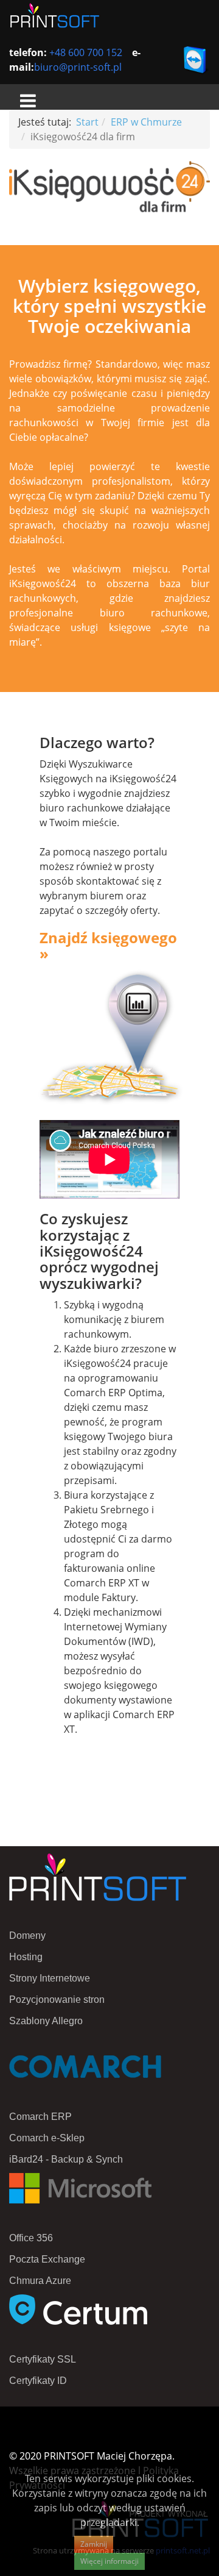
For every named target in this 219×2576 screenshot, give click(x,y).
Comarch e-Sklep (47, 2138)
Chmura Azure (40, 2281)
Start (87, 122)
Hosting (26, 1957)
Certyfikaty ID (38, 2381)
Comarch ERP (40, 2117)
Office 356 (31, 2238)
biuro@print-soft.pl (78, 67)
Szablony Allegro (46, 2021)
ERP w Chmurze (146, 122)
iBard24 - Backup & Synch (66, 2159)
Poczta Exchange (47, 2259)
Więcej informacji (109, 2561)
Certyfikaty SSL (43, 2359)
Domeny (27, 1936)
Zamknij (94, 2544)
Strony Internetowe (50, 1978)
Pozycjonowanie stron (57, 2000)
